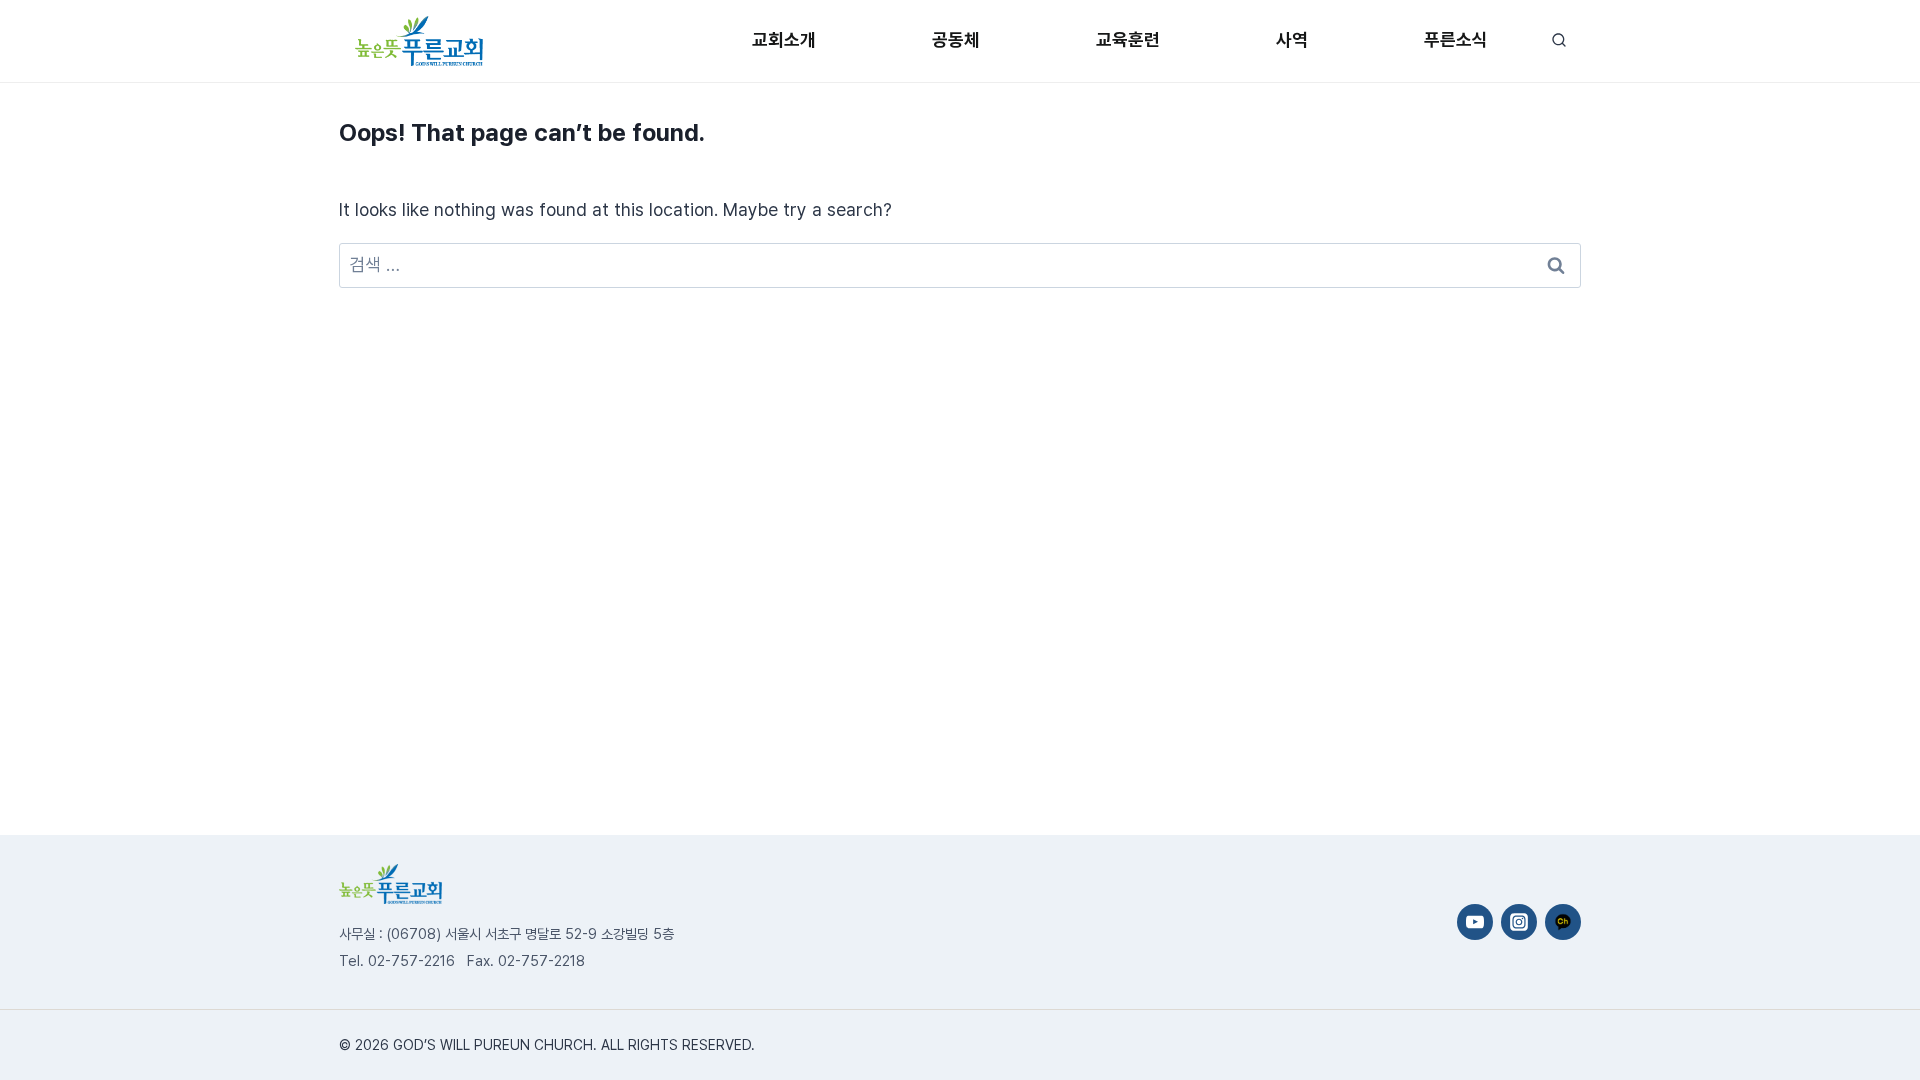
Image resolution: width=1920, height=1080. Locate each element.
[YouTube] (1475, 922)
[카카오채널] (1563, 922)
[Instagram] (1519, 922)
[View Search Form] (1558, 40)
